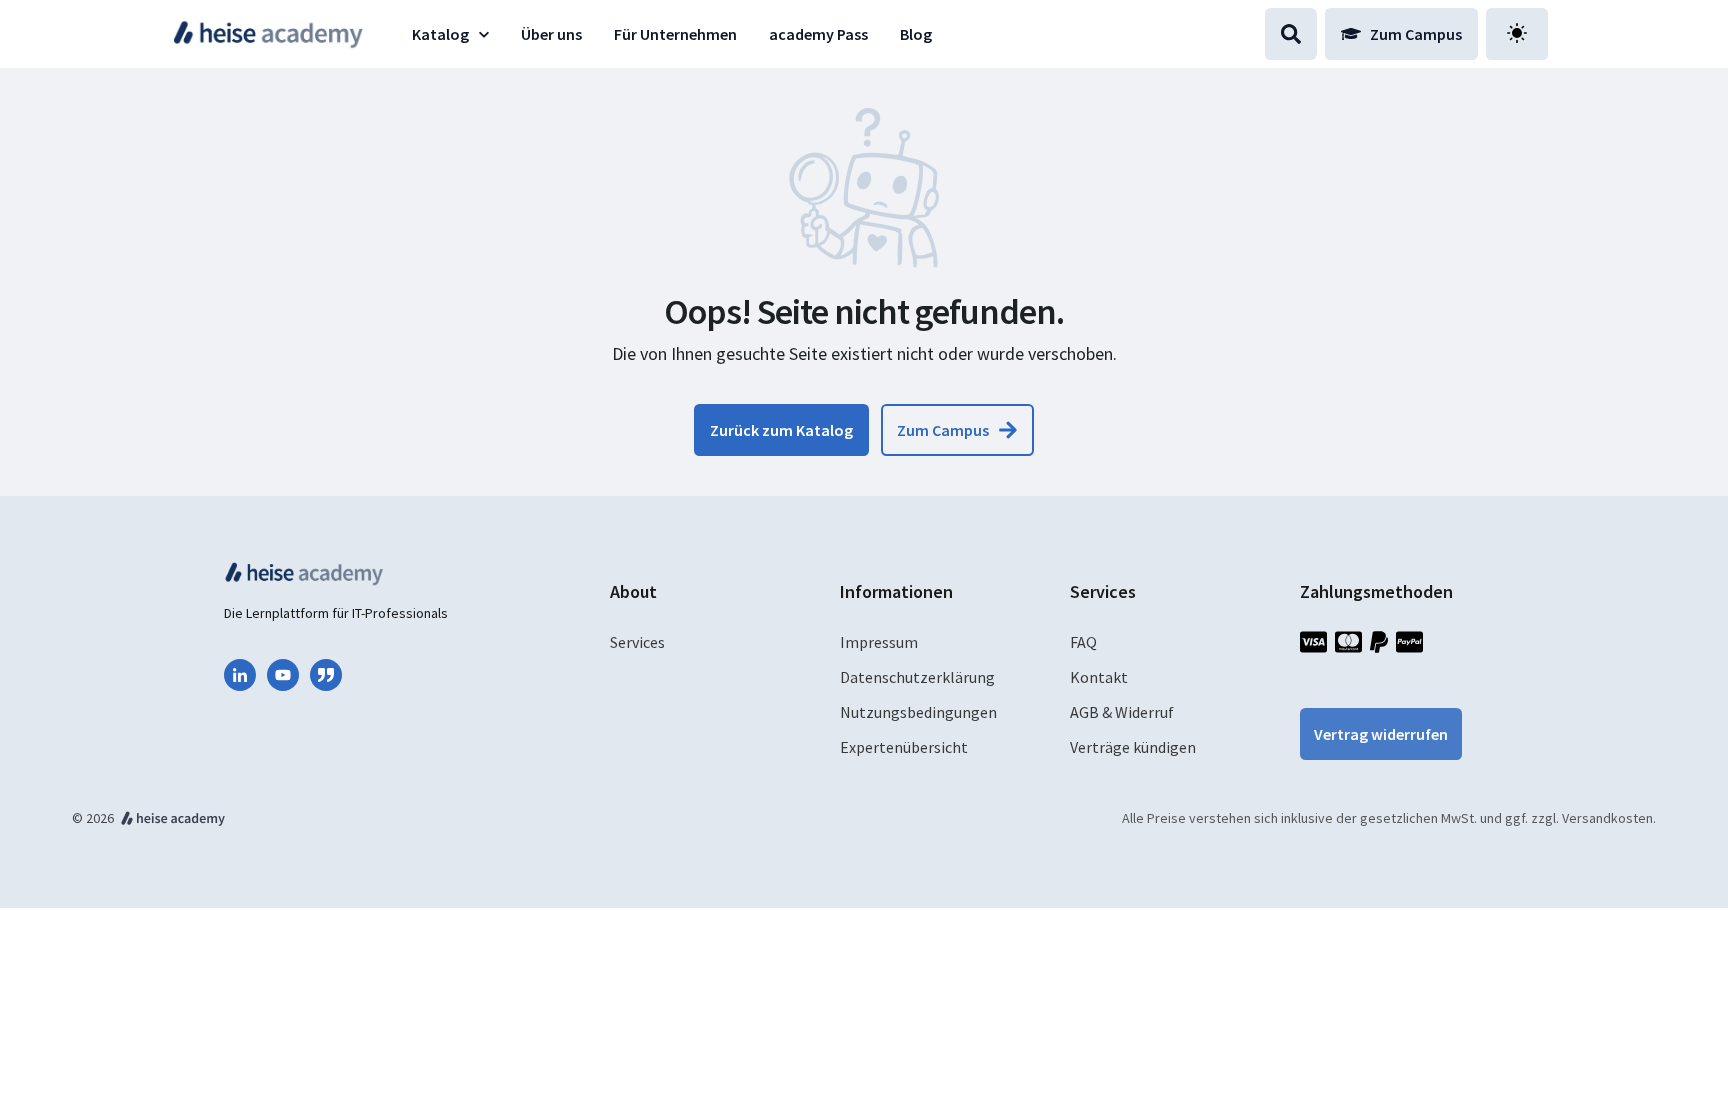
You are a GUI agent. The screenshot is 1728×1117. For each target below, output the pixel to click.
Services (637, 642)
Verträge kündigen (1133, 747)
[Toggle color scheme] (1517, 33)
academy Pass (818, 34)
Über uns (551, 34)
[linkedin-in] (240, 675)
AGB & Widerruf (1122, 712)
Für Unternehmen (675, 34)
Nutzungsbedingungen (918, 712)
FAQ (1083, 642)
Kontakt (1099, 677)
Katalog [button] (440, 34)
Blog (916, 34)
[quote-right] (326, 675)
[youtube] (283, 675)
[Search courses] (1291, 34)
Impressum (879, 642)
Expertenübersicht (904, 747)
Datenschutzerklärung (917, 677)
